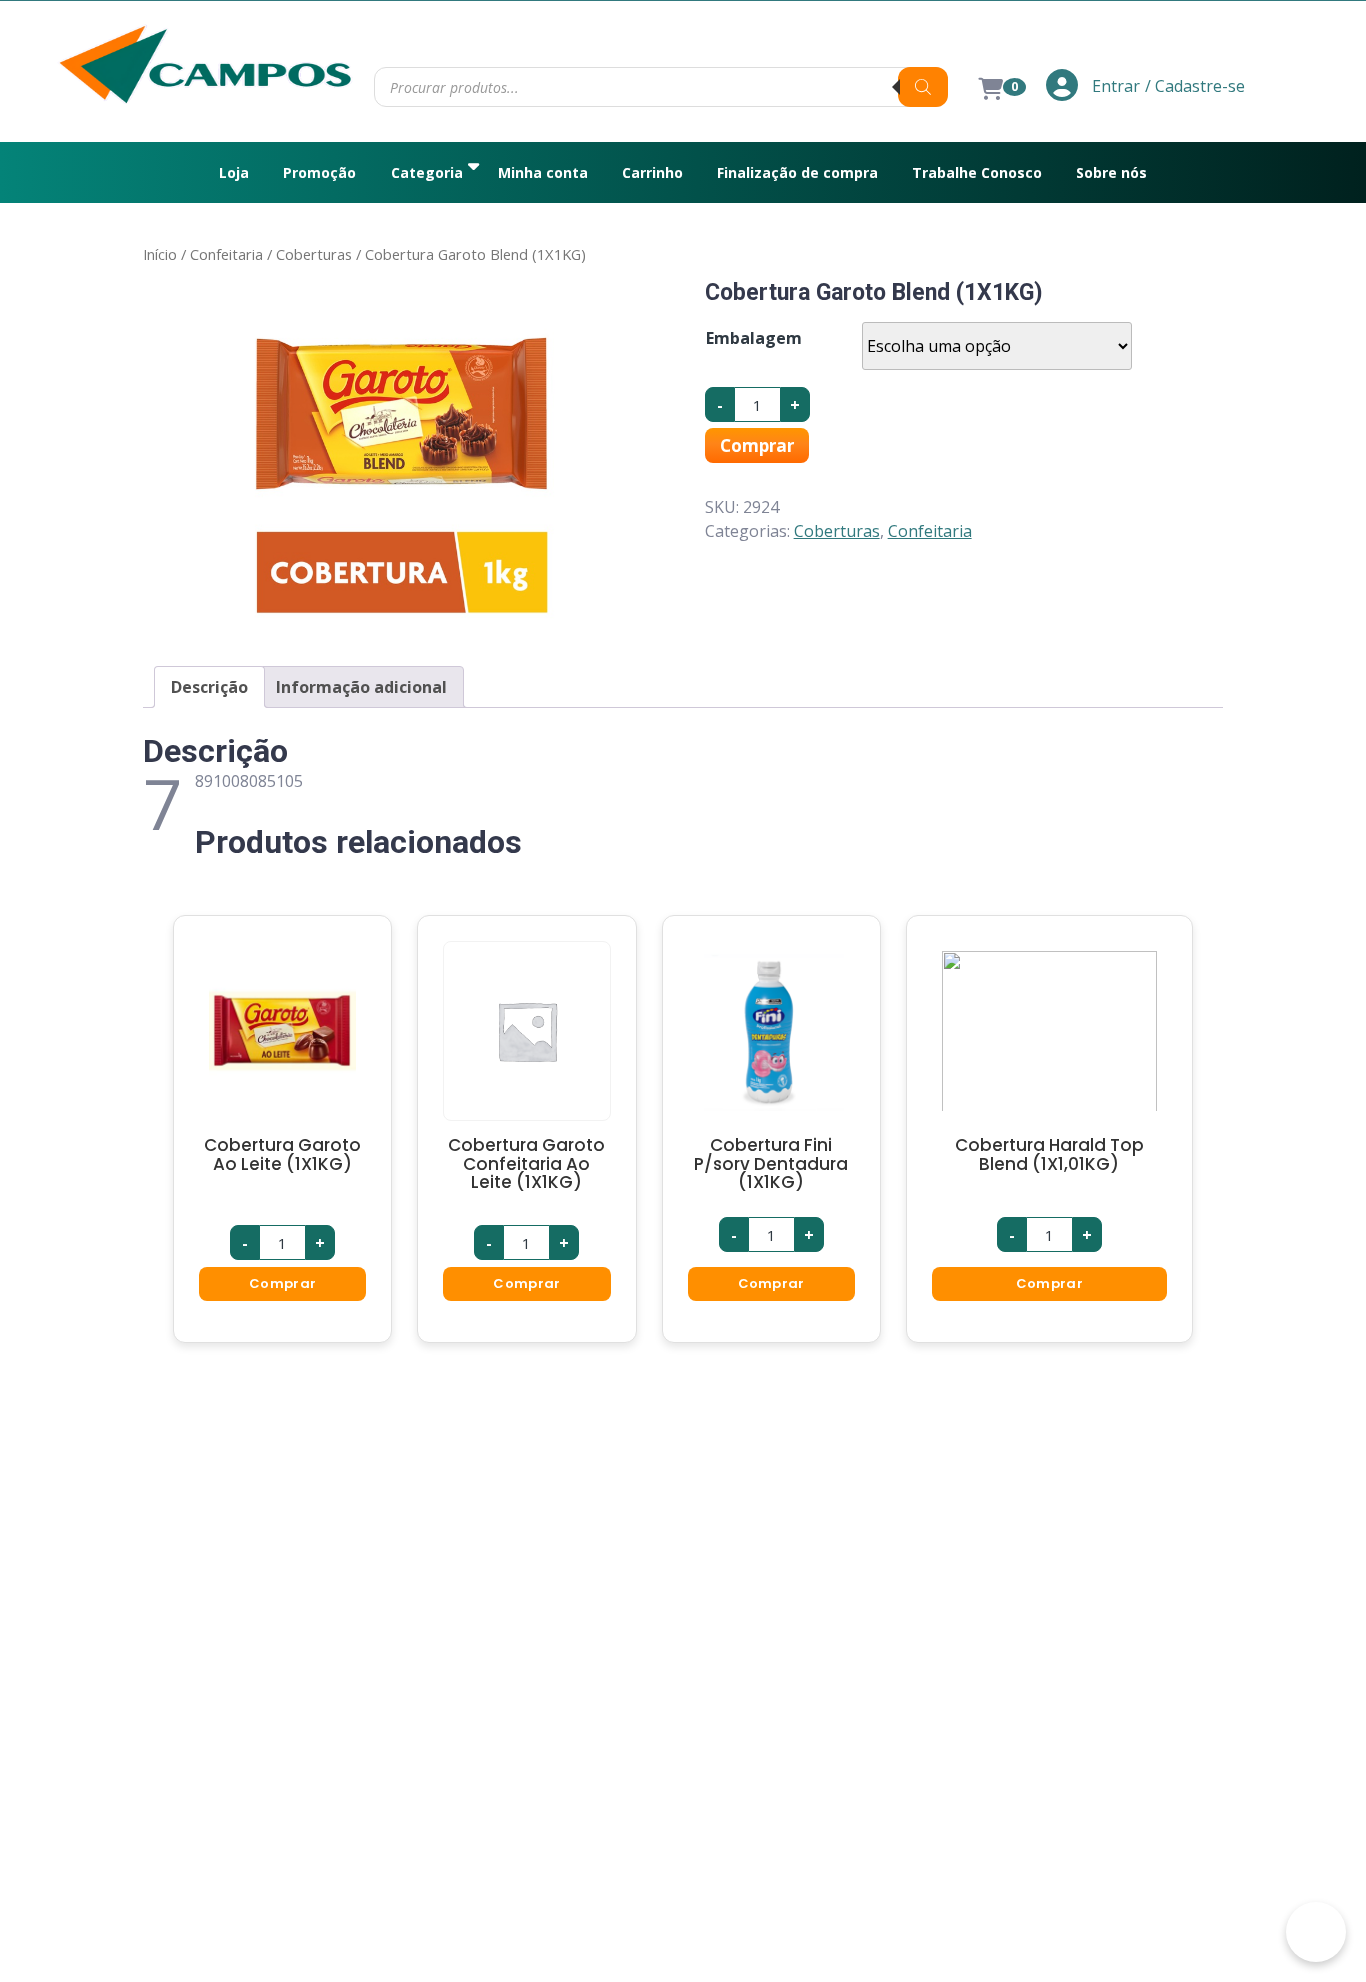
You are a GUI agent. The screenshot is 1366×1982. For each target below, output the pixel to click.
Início (160, 254)
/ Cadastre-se (1195, 86)
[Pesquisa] (923, 87)
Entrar (1114, 86)
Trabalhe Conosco (977, 172)
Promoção (319, 172)
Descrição (209, 687)
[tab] (209, 687)
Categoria (427, 172)
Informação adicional (361, 687)
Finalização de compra (797, 172)
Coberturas (314, 254)
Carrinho (652, 172)
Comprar (757, 445)
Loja (234, 172)
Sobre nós (1111, 172)
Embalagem (754, 338)
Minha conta (543, 172)
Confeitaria (226, 254)
